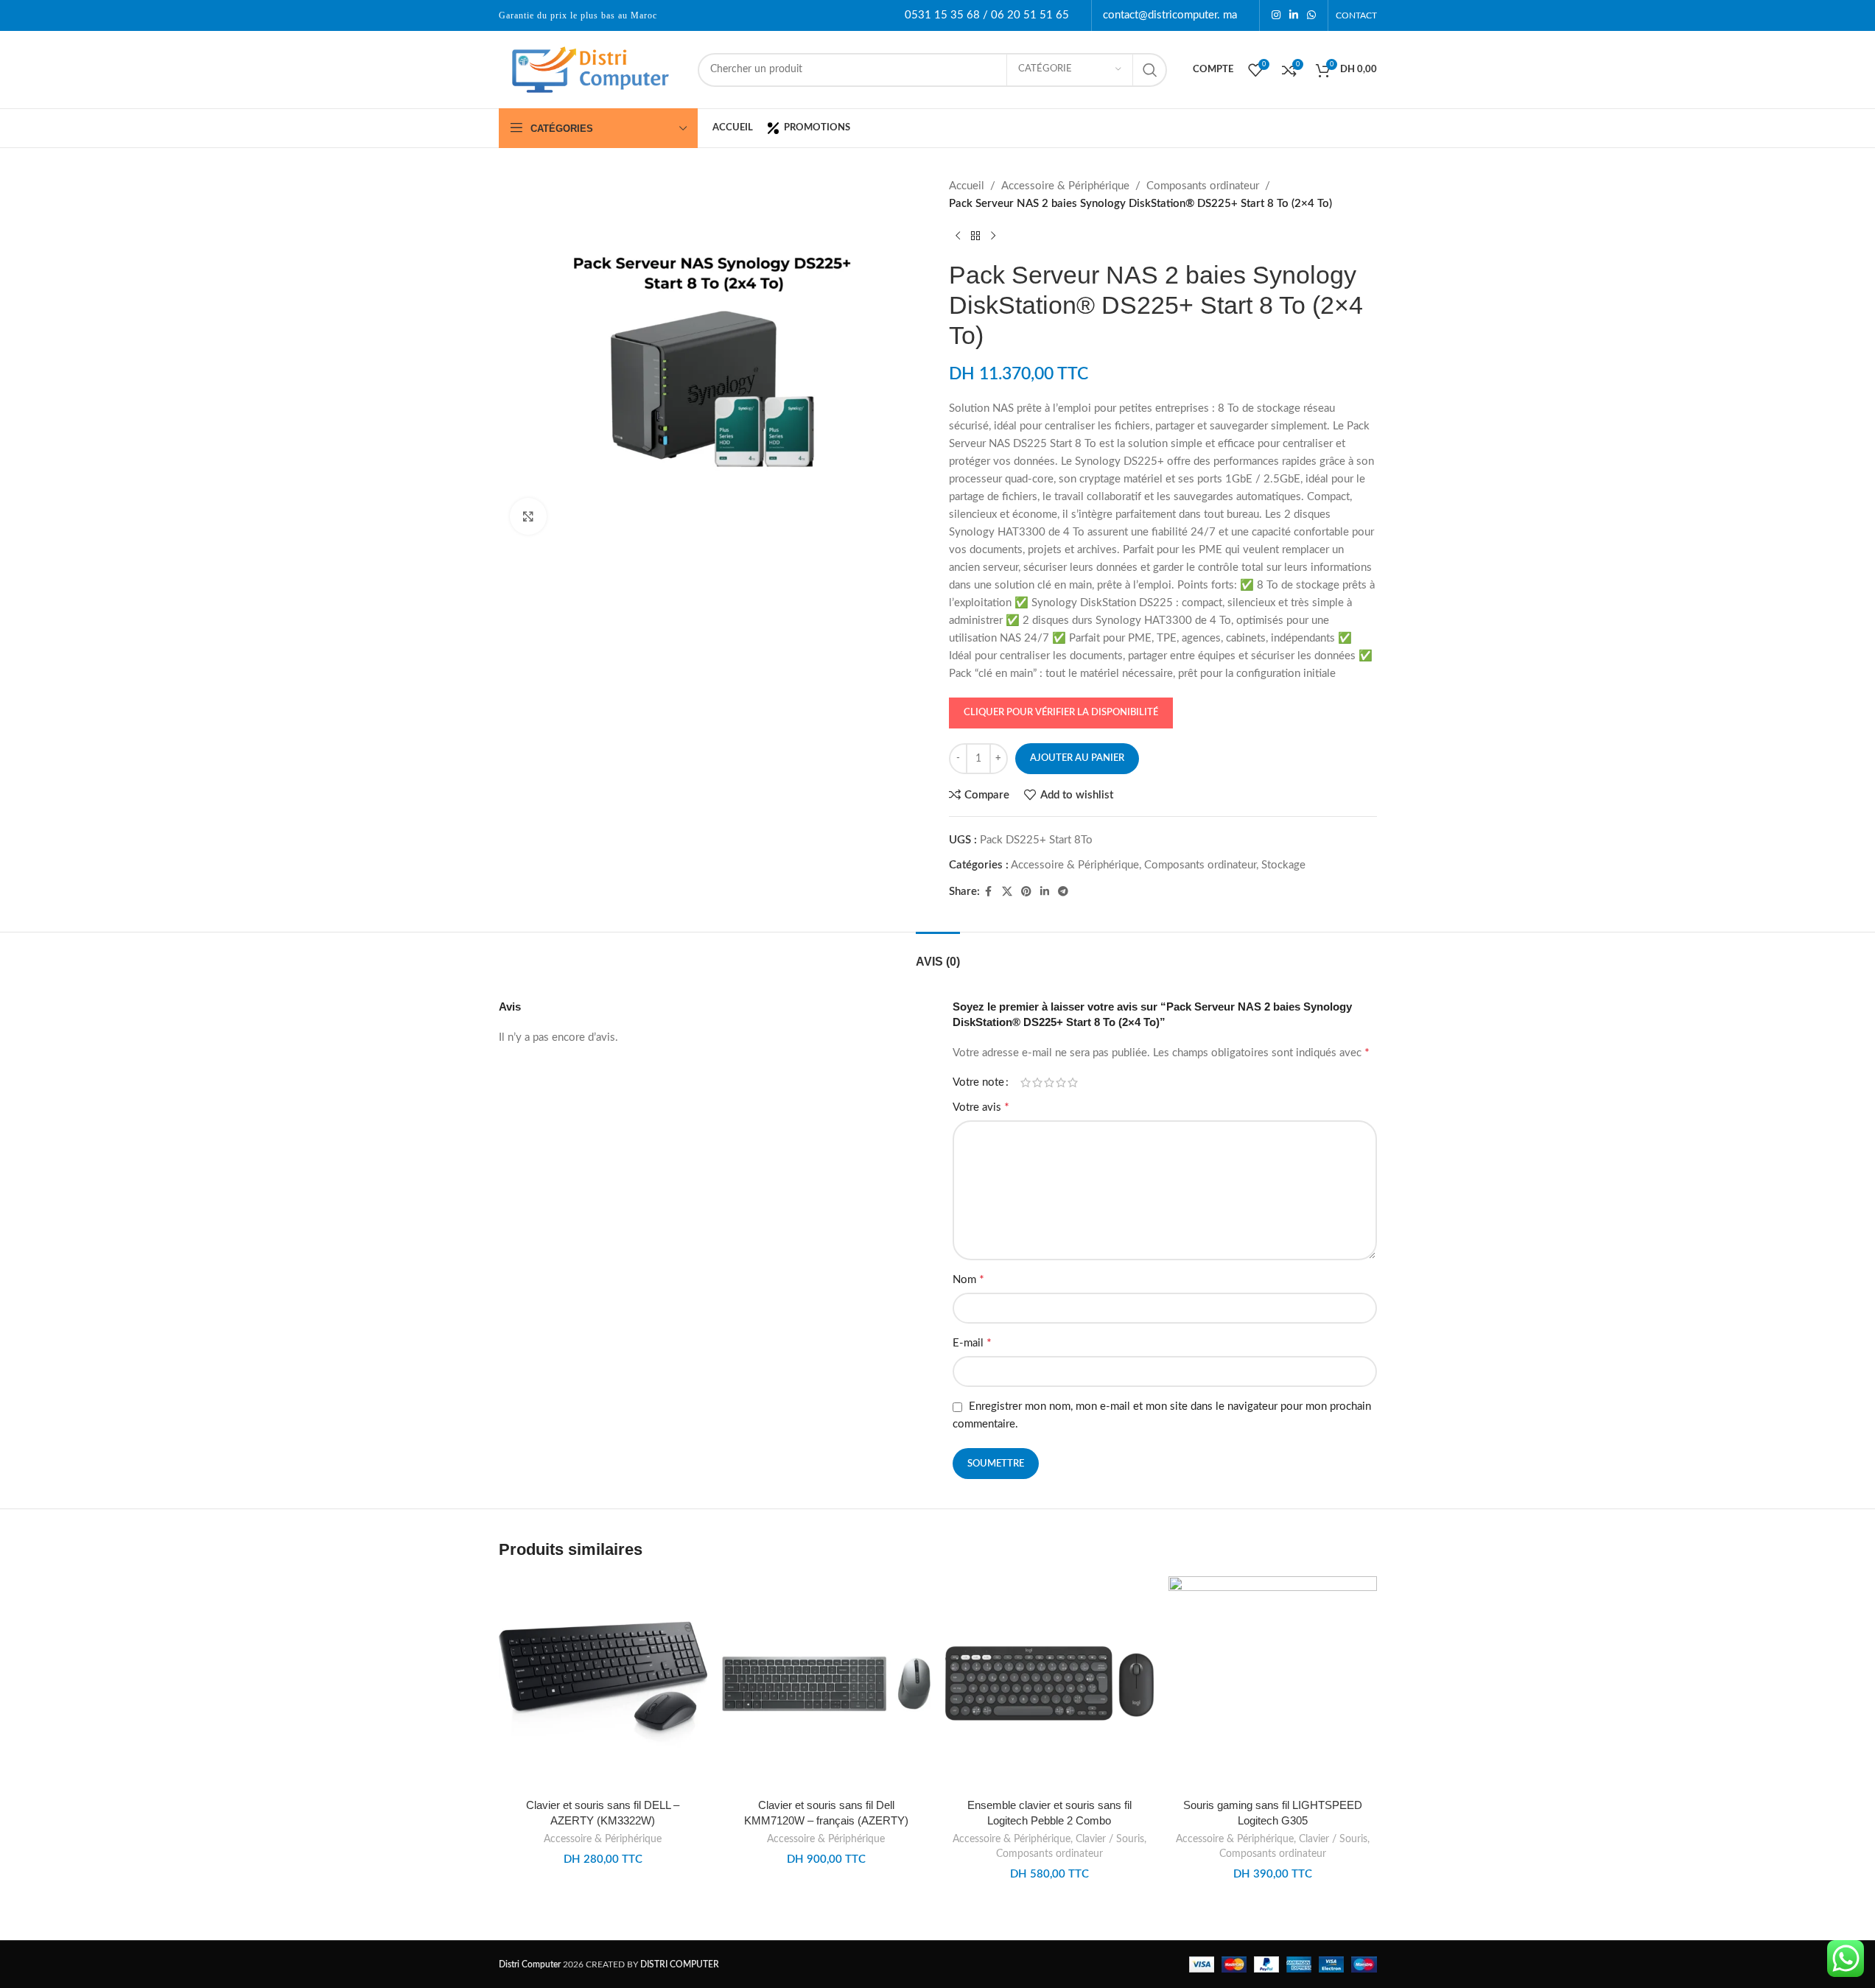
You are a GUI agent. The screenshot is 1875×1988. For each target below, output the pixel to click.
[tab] (938, 954)
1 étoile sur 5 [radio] (1026, 1082)
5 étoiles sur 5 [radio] (1073, 1082)
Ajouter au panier (1077, 758)
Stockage (1283, 865)
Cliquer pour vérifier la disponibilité (1061, 713)
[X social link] (1007, 892)
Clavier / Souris (1110, 1839)
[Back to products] (975, 236)
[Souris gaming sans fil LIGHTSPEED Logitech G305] (1273, 1683)
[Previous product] (958, 236)
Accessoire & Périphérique (1065, 186)
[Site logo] (591, 69)
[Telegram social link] (1063, 892)
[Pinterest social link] (1026, 892)
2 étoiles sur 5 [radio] (1037, 1082)
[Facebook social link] (989, 892)
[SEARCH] (1150, 70)
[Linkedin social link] (1294, 15)
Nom (968, 1279)
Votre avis (981, 1107)
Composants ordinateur (1203, 186)
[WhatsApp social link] (1311, 15)
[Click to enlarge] (528, 516)
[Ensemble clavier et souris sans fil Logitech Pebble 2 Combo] (1049, 1683)
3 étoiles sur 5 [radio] (1049, 1082)
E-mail (972, 1343)
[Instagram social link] (1276, 15)
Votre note (978, 1082)
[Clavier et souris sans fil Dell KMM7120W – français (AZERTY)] (826, 1683)
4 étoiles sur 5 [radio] (1061, 1082)
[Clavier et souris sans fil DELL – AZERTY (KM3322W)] (603, 1683)
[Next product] (993, 236)
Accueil (967, 186)
